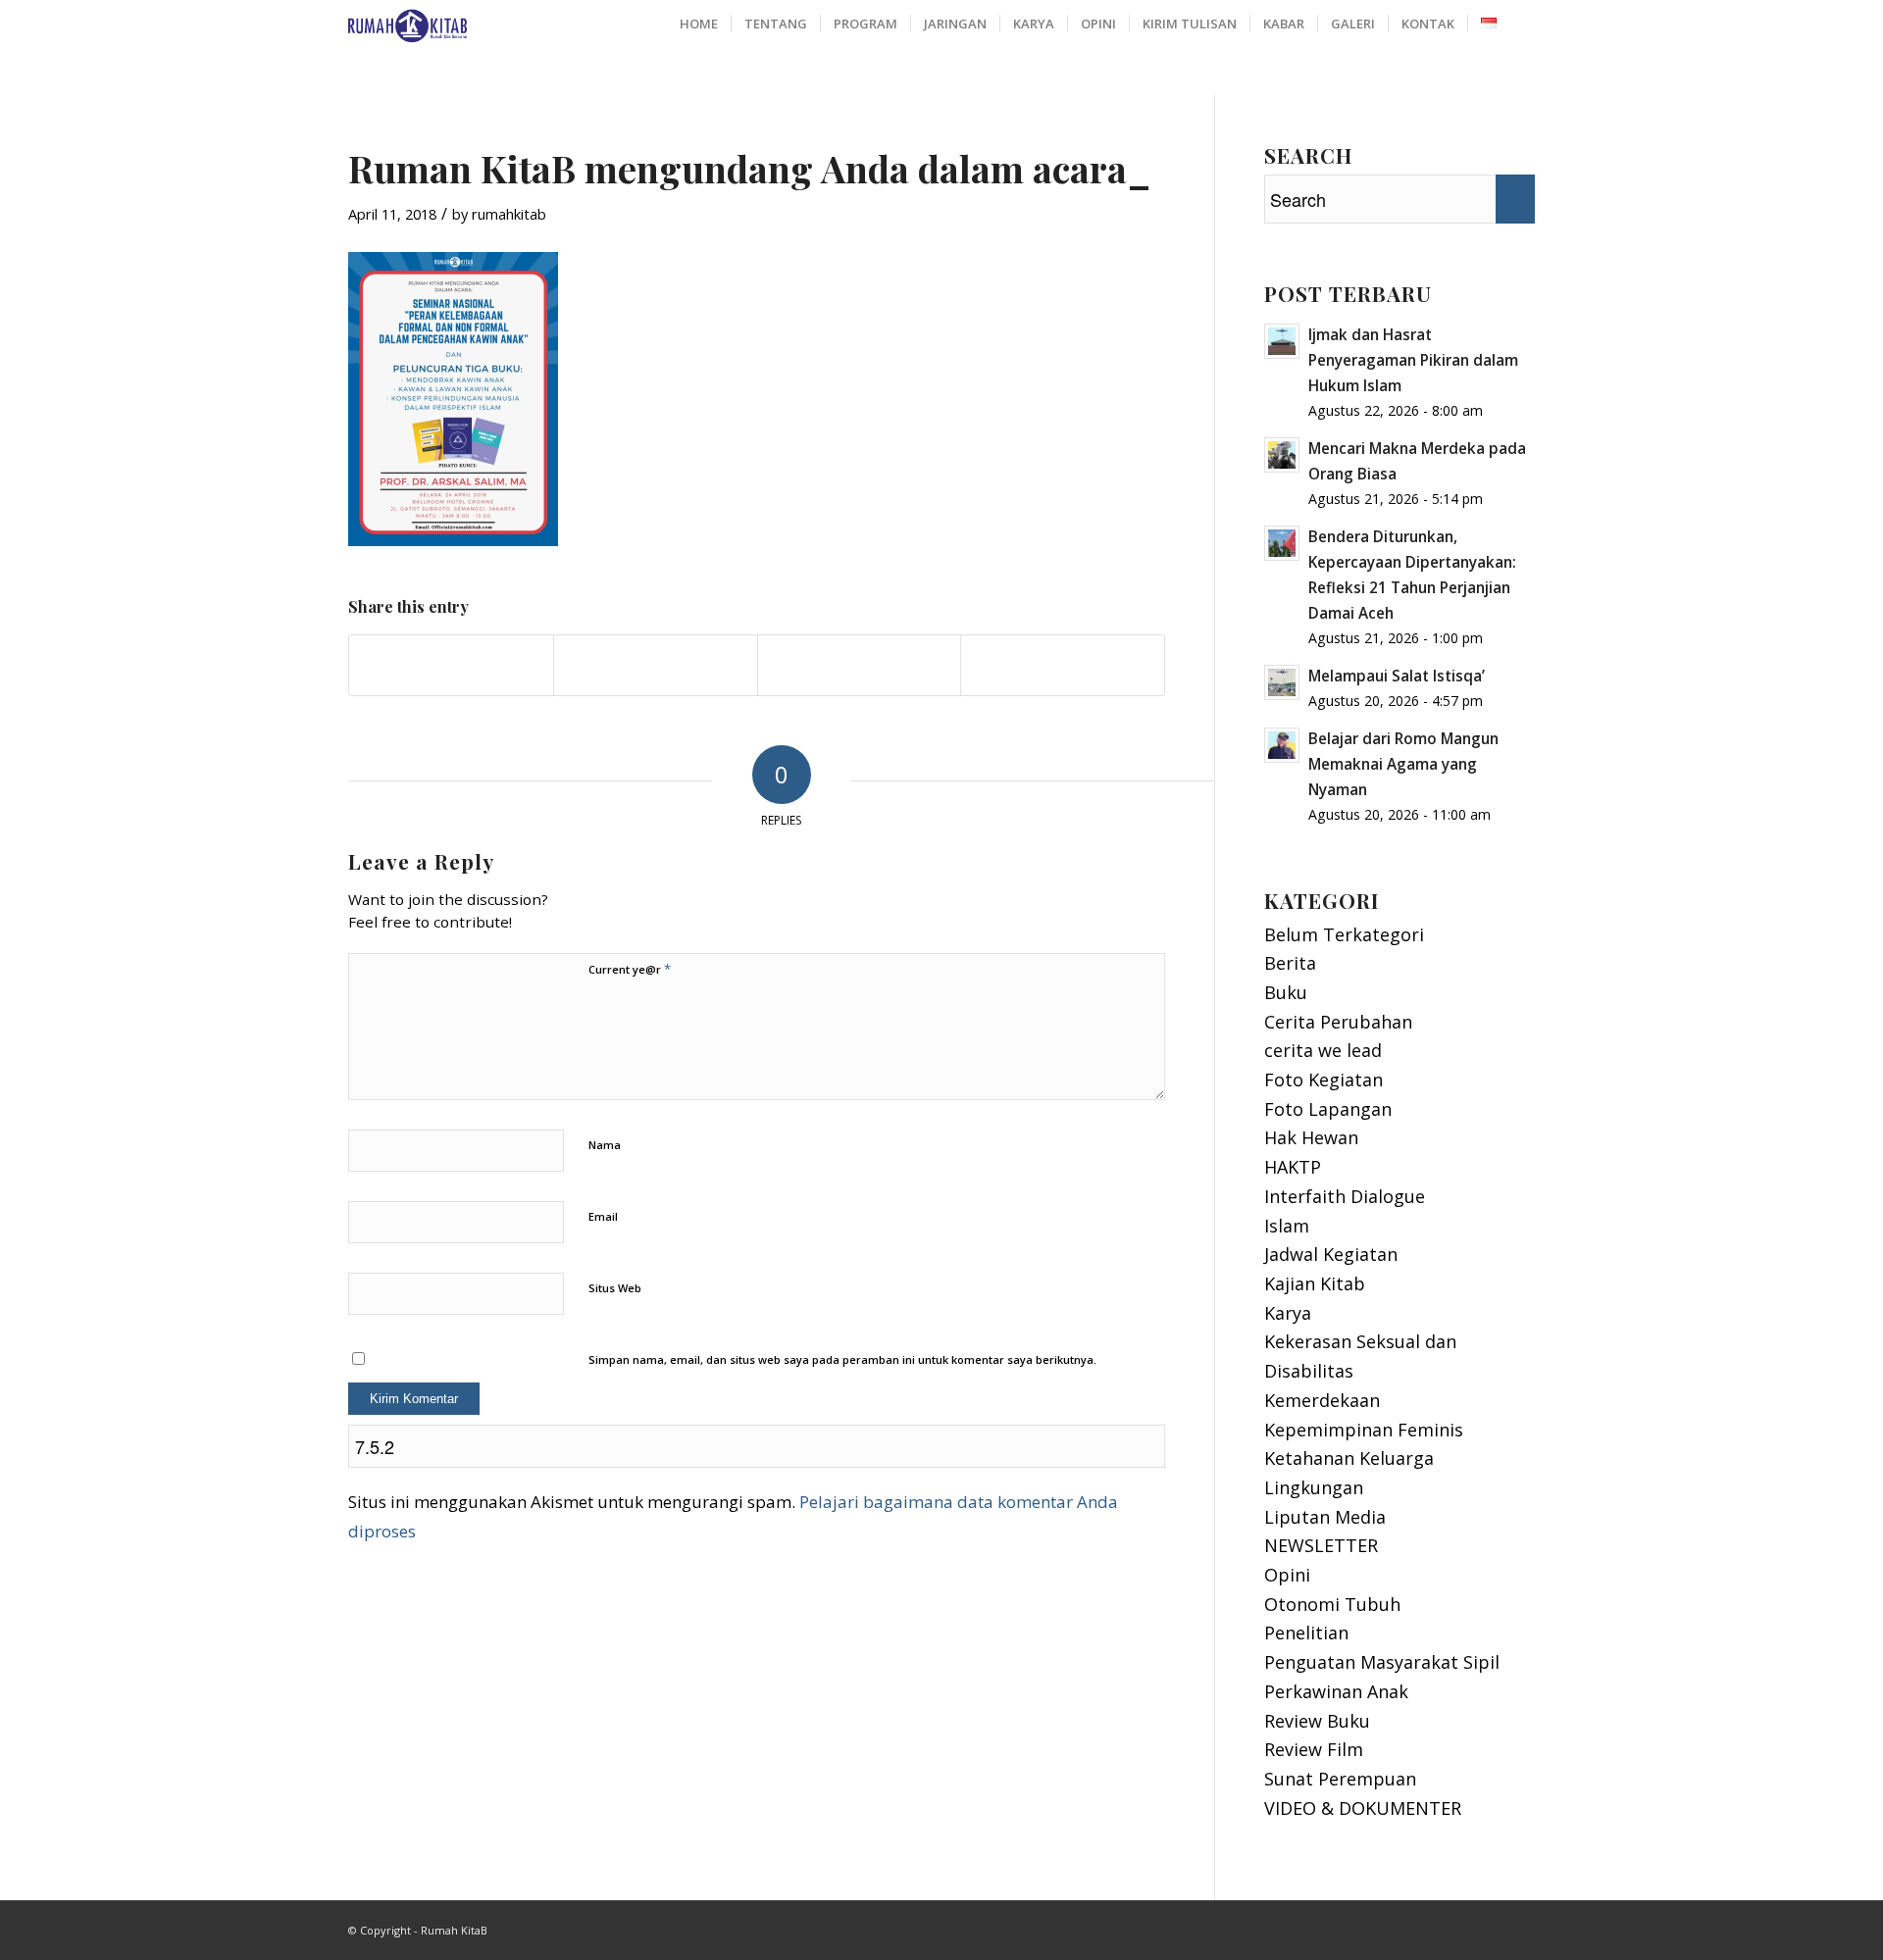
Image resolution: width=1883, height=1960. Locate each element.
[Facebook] (1491, 1926)
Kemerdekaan (1322, 1400)
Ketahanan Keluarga (1349, 1458)
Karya (1288, 1313)
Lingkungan (1314, 1487)
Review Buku (1317, 1721)
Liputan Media (1325, 1517)
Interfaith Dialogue (1345, 1196)
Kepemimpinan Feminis (1364, 1430)
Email (603, 1216)
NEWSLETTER (1321, 1545)
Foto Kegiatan (1323, 1080)
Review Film (1314, 1749)
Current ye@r (630, 969)
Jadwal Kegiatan (1331, 1254)
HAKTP (1293, 1167)
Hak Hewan (1311, 1137)
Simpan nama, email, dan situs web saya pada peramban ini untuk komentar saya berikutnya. (842, 1359)
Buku (1286, 992)
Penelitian (1306, 1633)
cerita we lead (1323, 1050)
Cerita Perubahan (1338, 1022)
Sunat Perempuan (1340, 1779)
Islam (1287, 1226)
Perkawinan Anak (1336, 1691)
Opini (1287, 1575)
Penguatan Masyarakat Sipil (1382, 1662)
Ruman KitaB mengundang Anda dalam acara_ (749, 168)
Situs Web (615, 1288)
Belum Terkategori (1344, 934)
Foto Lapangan (1328, 1109)
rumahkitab (509, 214)
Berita (1290, 963)
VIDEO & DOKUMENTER (1363, 1808)
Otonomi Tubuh (1332, 1604)
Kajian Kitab (1315, 1283)
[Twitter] (1520, 1926)
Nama (605, 1145)
